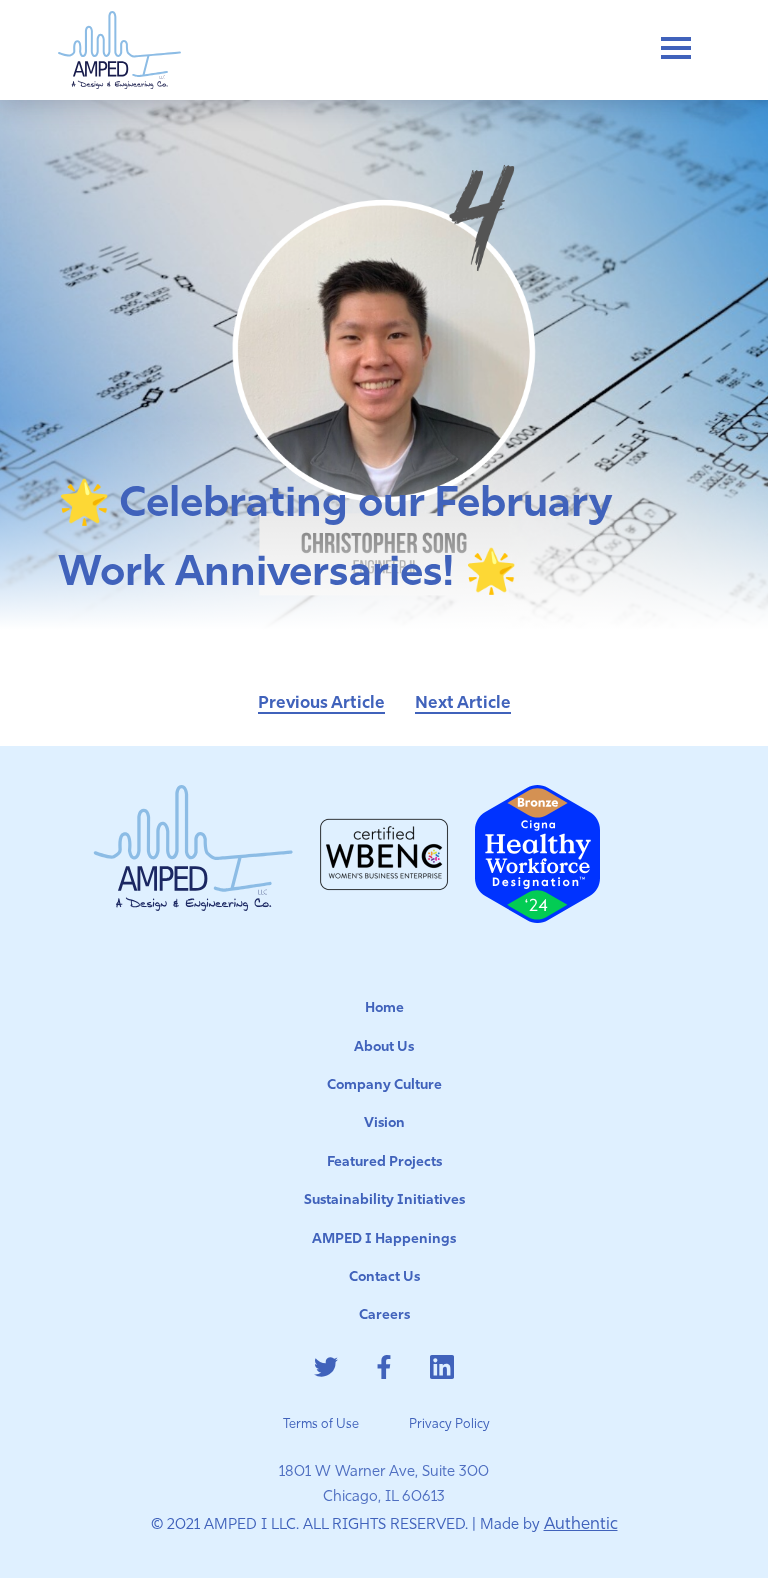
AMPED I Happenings (384, 1239)
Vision (384, 1123)
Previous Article (321, 703)
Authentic (581, 1524)
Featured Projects (384, 1162)
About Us (384, 1047)
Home (384, 1008)
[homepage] (119, 50)
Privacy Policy (449, 1424)
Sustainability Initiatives (384, 1200)
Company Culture (384, 1085)
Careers (384, 1315)
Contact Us (384, 1277)
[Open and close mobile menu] (675, 50)
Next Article (463, 703)
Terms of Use (321, 1424)
